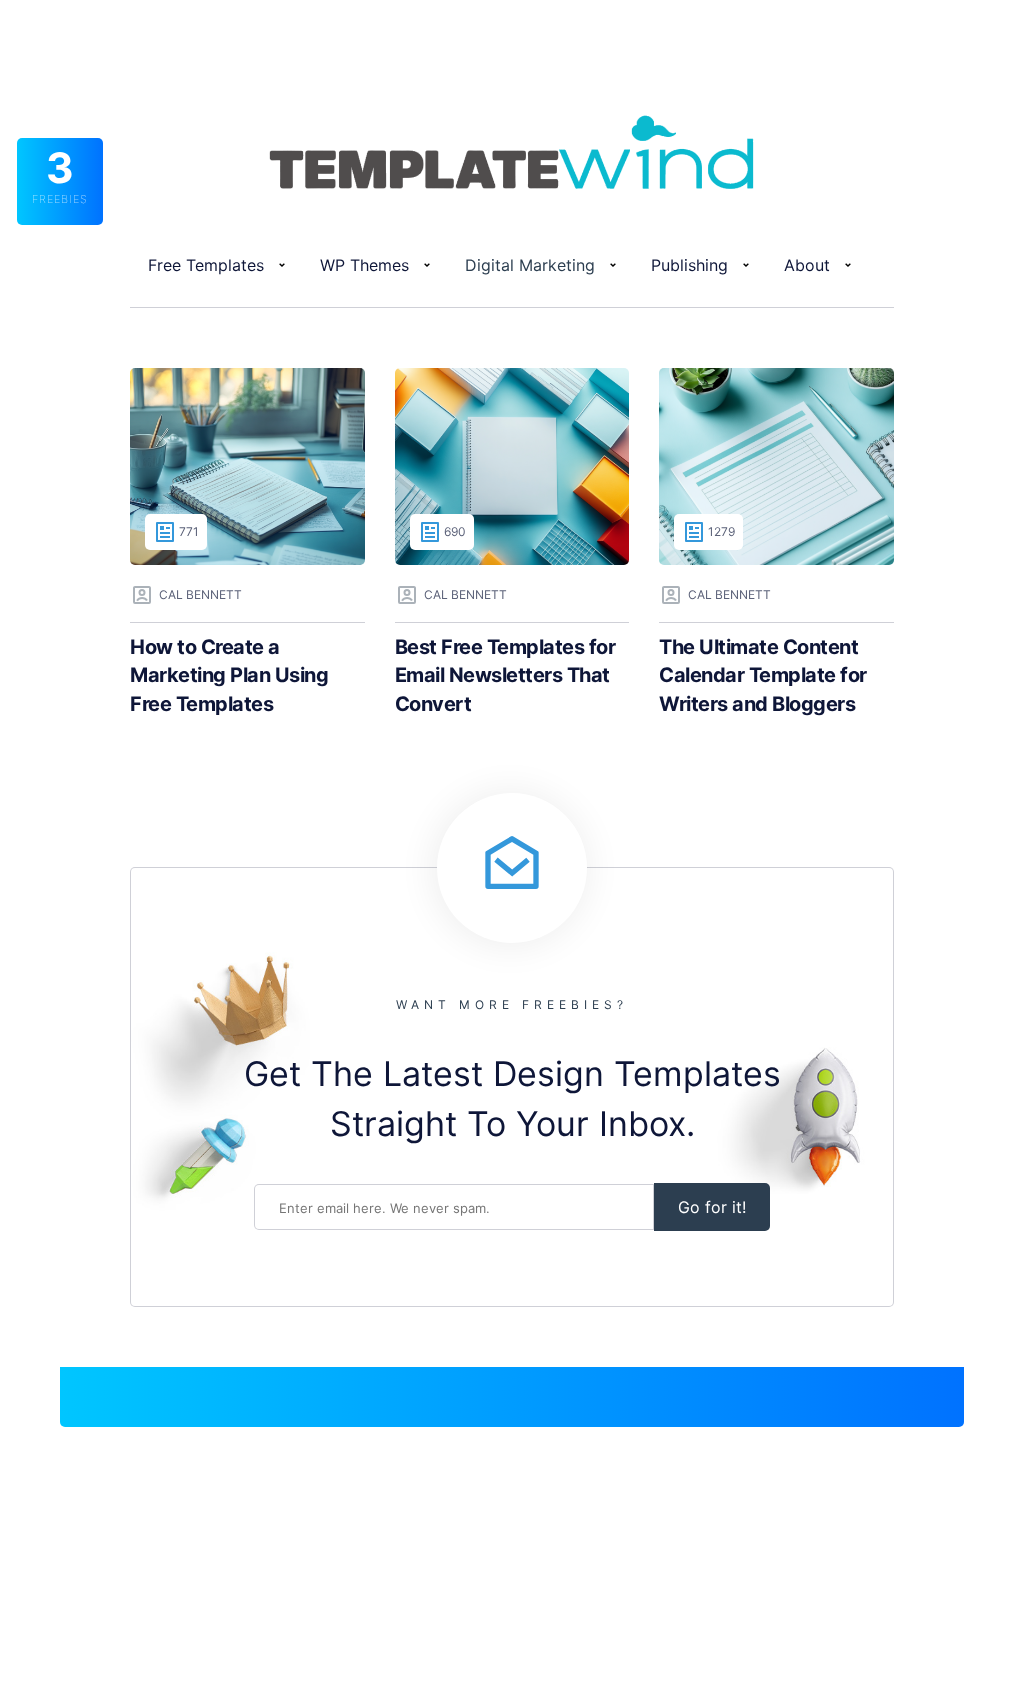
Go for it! (712, 1207)
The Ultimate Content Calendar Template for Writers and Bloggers (763, 675)
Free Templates (206, 265)
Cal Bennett (200, 594)
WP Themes (364, 265)
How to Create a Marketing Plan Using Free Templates (229, 675)
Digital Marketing (530, 265)
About (807, 265)
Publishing (689, 265)
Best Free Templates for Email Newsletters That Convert (505, 675)
